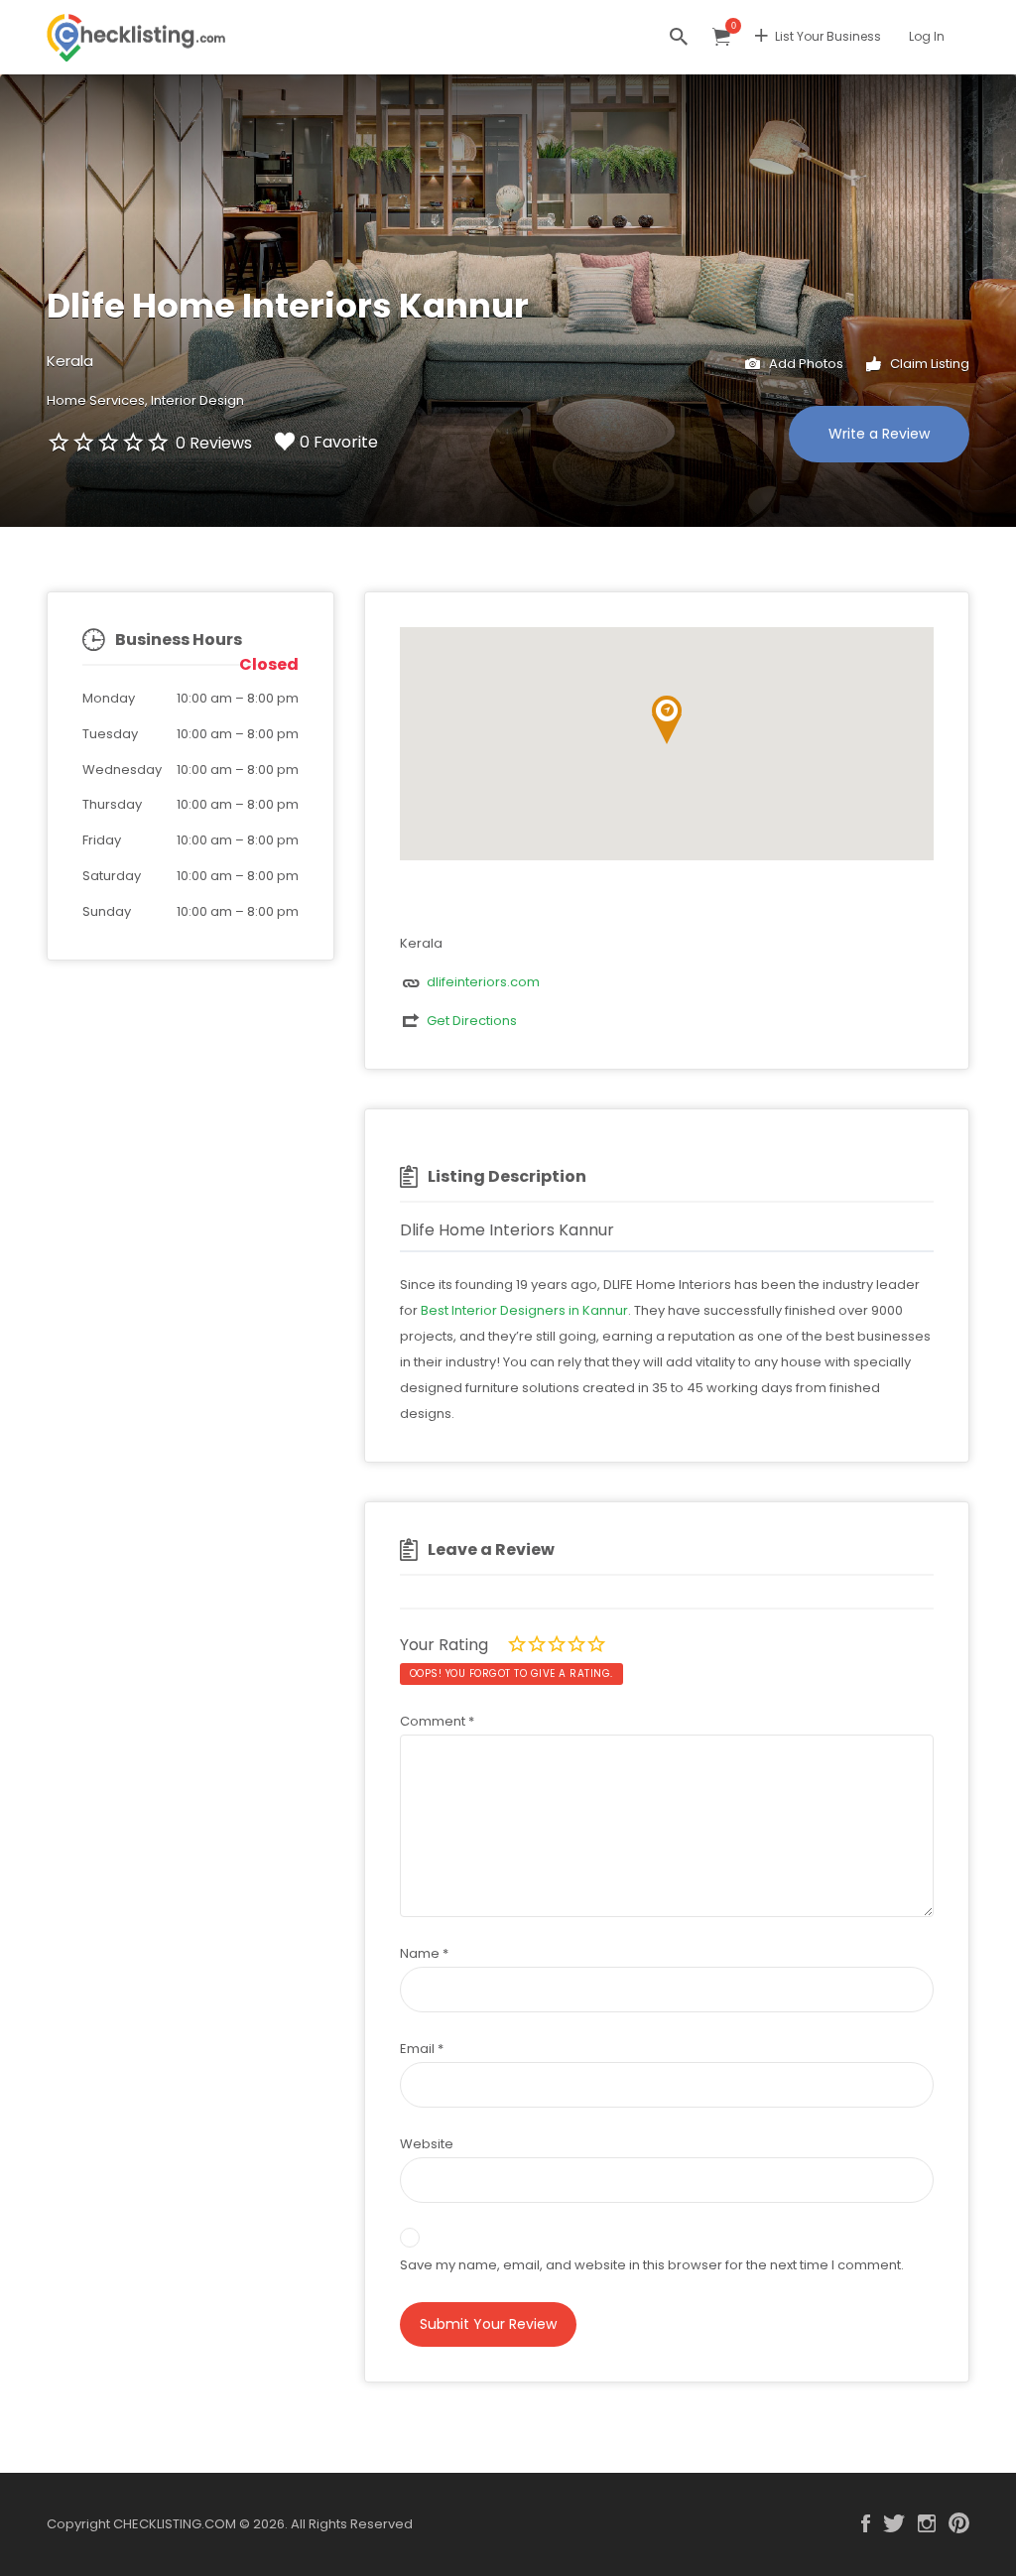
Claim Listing (928, 364)
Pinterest (959, 2523)
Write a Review (879, 434)
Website (427, 2144)
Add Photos (805, 364)
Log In (927, 36)
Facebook (866, 2523)
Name (424, 1953)
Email (422, 2049)
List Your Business (828, 36)
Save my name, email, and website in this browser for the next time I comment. (652, 2265)
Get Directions (472, 1021)
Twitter (894, 2523)
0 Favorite (339, 442)
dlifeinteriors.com (483, 982)
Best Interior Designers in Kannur (524, 1310)
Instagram (927, 2523)
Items (721, 37)
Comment (437, 1721)
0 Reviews (214, 443)
